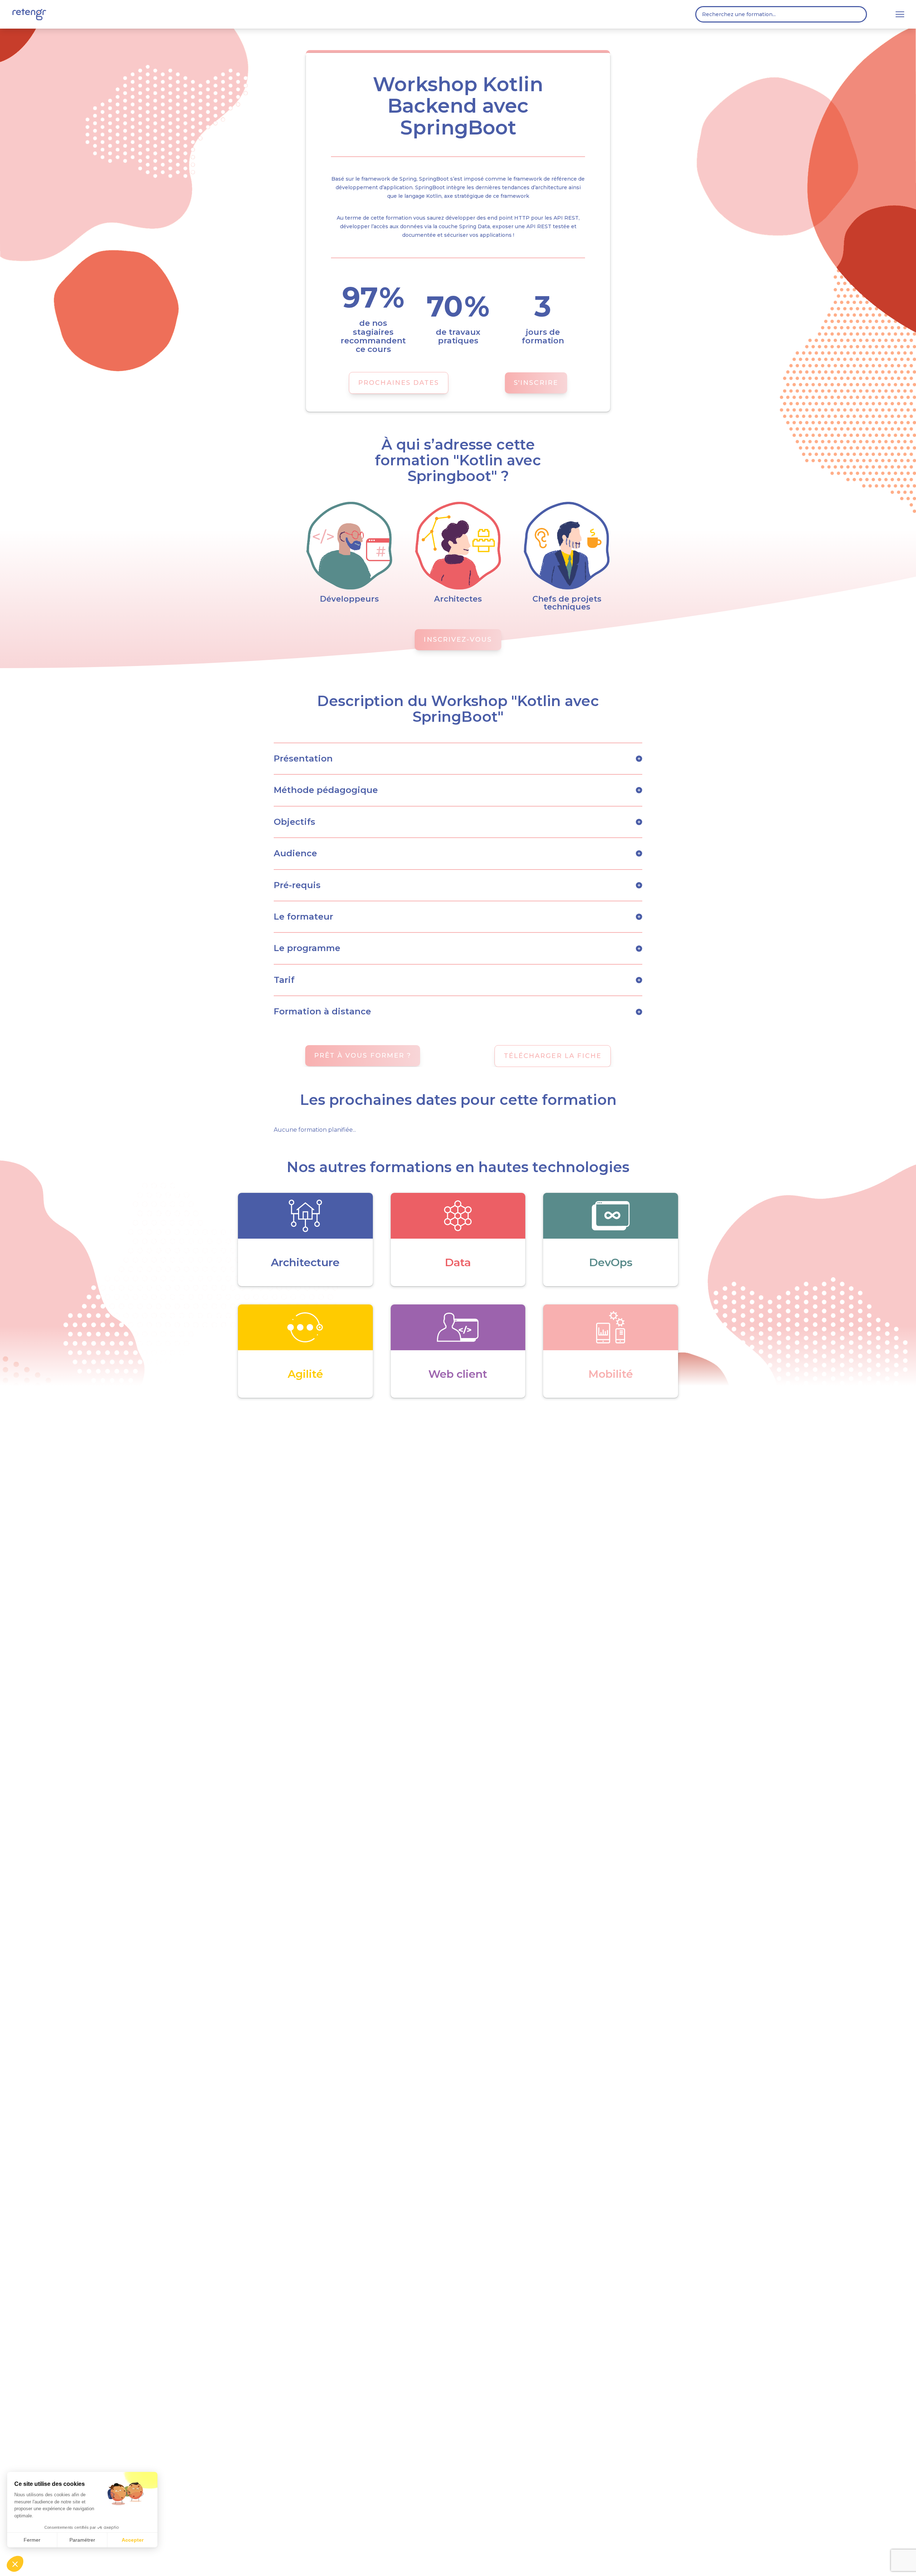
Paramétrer (82, 2540)
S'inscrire (536, 383)
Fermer (32, 2540)
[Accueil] (29, 14)
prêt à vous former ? (363, 1056)
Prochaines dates (399, 383)
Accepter (133, 2540)
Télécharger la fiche (553, 1056)
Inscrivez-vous (458, 640)
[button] (15, 2564)
